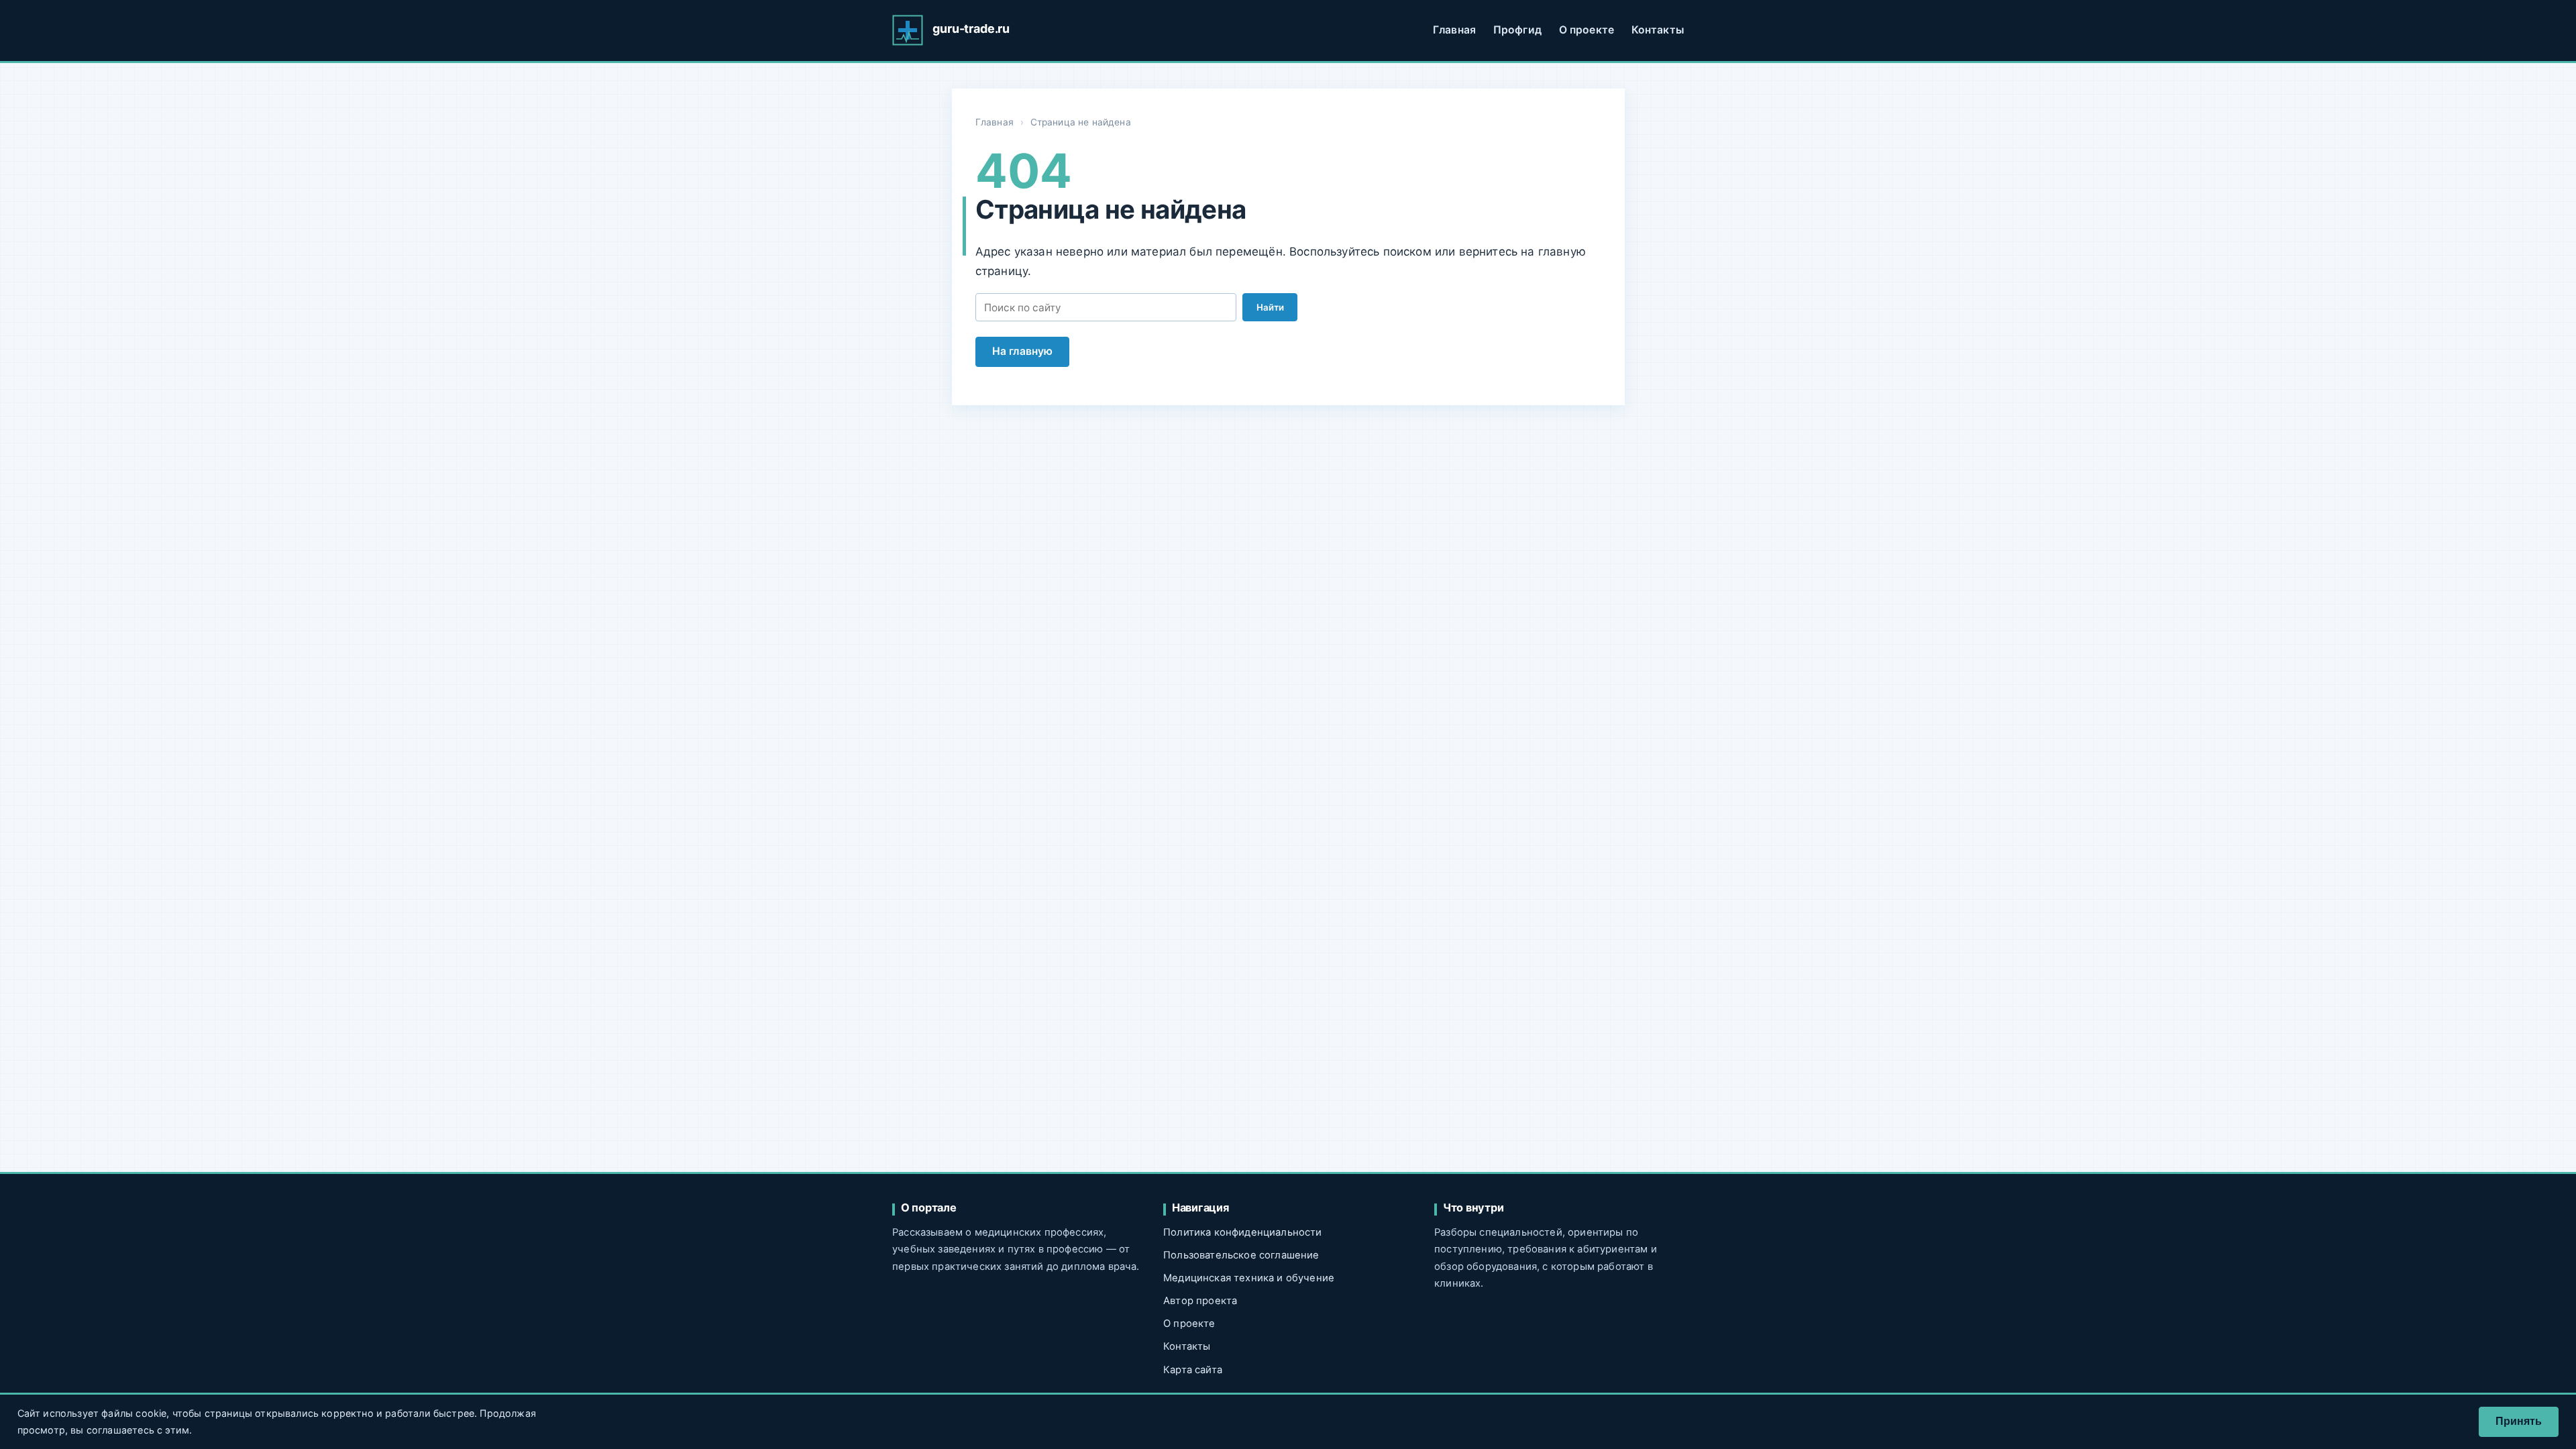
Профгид (1517, 30)
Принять (2519, 1421)
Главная (1454, 30)
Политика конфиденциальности (1243, 1232)
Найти (1270, 307)
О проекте (1587, 30)
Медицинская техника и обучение (1249, 1278)
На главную (1023, 351)
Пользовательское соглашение (1241, 1255)
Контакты (1658, 30)
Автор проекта (1200, 1301)
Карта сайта (1193, 1370)
